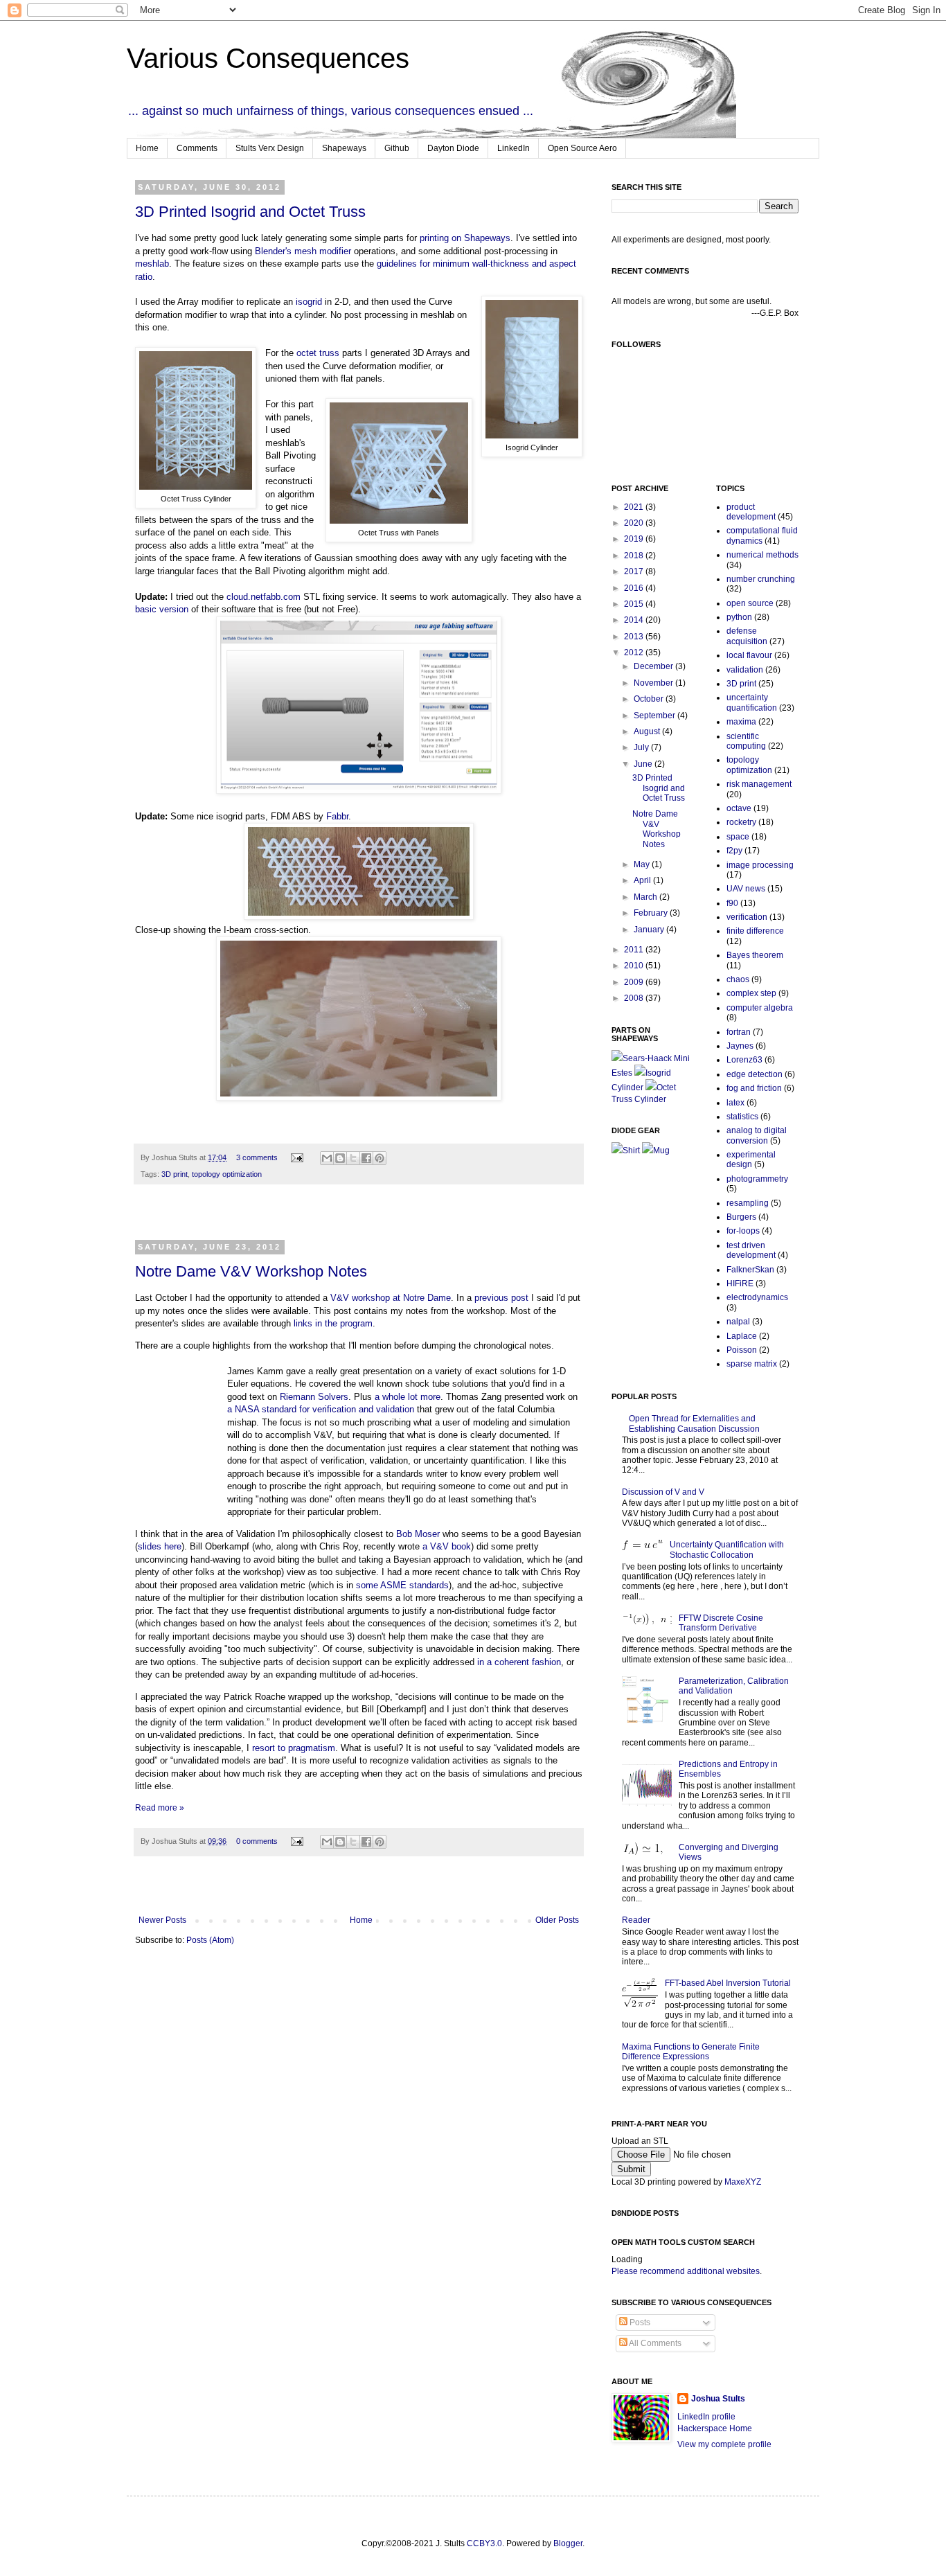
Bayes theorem (755, 955)
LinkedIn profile (706, 2417)
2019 (635, 539)
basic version (162, 609)
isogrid (309, 302)
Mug (661, 1151)
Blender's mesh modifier (303, 251)
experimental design (751, 1160)
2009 (635, 982)
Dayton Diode (453, 148)
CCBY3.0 (484, 2543)
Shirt (631, 1151)
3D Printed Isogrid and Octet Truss (250, 212)
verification (747, 917)
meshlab (152, 264)
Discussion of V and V (663, 1492)
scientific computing (746, 741)
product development (751, 512)
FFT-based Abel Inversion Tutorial (728, 1983)
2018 (635, 556)
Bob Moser (418, 1534)
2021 (635, 507)
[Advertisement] (359, 1221)
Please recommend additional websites (686, 2271)
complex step (751, 993)
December (654, 666)
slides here (160, 1546)
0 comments (257, 1841)
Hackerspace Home (715, 2428)
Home (147, 148)
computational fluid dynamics (762, 535)
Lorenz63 (744, 1060)
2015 (635, 604)
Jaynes (740, 1046)
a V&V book (447, 1546)
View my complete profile (724, 2444)
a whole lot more (408, 1397)
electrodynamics (757, 1297)
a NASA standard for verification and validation (321, 1409)
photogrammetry (757, 1179)
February (652, 913)
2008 (635, 998)
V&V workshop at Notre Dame (391, 1298)
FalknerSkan (750, 1270)
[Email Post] (296, 1157)
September (655, 716)
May (643, 864)
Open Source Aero (582, 148)
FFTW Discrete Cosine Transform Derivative (721, 1623)
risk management (759, 784)
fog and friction (754, 1088)
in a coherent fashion (519, 1662)
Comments (197, 148)
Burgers (741, 1217)
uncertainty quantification (752, 702)
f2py (734, 851)
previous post (501, 1298)
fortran (739, 1032)
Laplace (742, 1336)
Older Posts (557, 1920)
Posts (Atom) (210, 1940)
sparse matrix (752, 1364)
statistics (742, 1117)
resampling (748, 1203)
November (654, 683)
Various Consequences (268, 58)
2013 (635, 637)
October (650, 699)
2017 (635, 571)
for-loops (743, 1231)
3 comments (257, 1157)
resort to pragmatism (294, 1748)
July (642, 747)
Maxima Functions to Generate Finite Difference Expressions (691, 2052)
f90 (732, 903)
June (644, 764)
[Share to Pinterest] (380, 1158)
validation (745, 670)
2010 (635, 966)
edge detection (755, 1074)
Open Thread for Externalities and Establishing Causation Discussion (694, 1423)
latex (735, 1103)
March (646, 897)
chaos (738, 979)
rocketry (741, 822)
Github (397, 148)
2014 (635, 620)
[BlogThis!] (340, 1158)
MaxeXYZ (743, 2182)
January (650, 930)
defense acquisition (747, 636)
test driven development (751, 1250)
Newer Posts (162, 1920)
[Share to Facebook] (366, 1158)
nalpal (738, 1322)
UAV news (746, 889)
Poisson (742, 1350)
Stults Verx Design (270, 148)
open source (750, 603)
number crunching (761, 579)
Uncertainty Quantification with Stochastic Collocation (727, 1549)
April (643, 880)
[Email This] (327, 1158)
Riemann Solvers (314, 1397)
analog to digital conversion (757, 1135)
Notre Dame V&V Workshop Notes (251, 1271)
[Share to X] (353, 1158)
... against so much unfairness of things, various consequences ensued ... (331, 111)
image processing (760, 865)
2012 (635, 652)
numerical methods (762, 555)
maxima (741, 722)
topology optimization (227, 1174)
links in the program (333, 1323)
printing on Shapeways (465, 238)
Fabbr (337, 816)
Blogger (568, 2543)
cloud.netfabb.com (264, 597)
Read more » (160, 1808)
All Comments (654, 2343)
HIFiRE (740, 1283)
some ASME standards (402, 1585)
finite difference (755, 931)
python (739, 617)
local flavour (749, 655)
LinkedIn (514, 148)
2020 (635, 523)
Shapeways (344, 148)
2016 (635, 588)
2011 (635, 950)
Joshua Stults (718, 2399)
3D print (175, 1174)
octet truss (318, 353)
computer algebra (760, 1008)
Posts (639, 2322)
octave (739, 808)
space (738, 837)
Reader (636, 1920)
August (648, 731)
